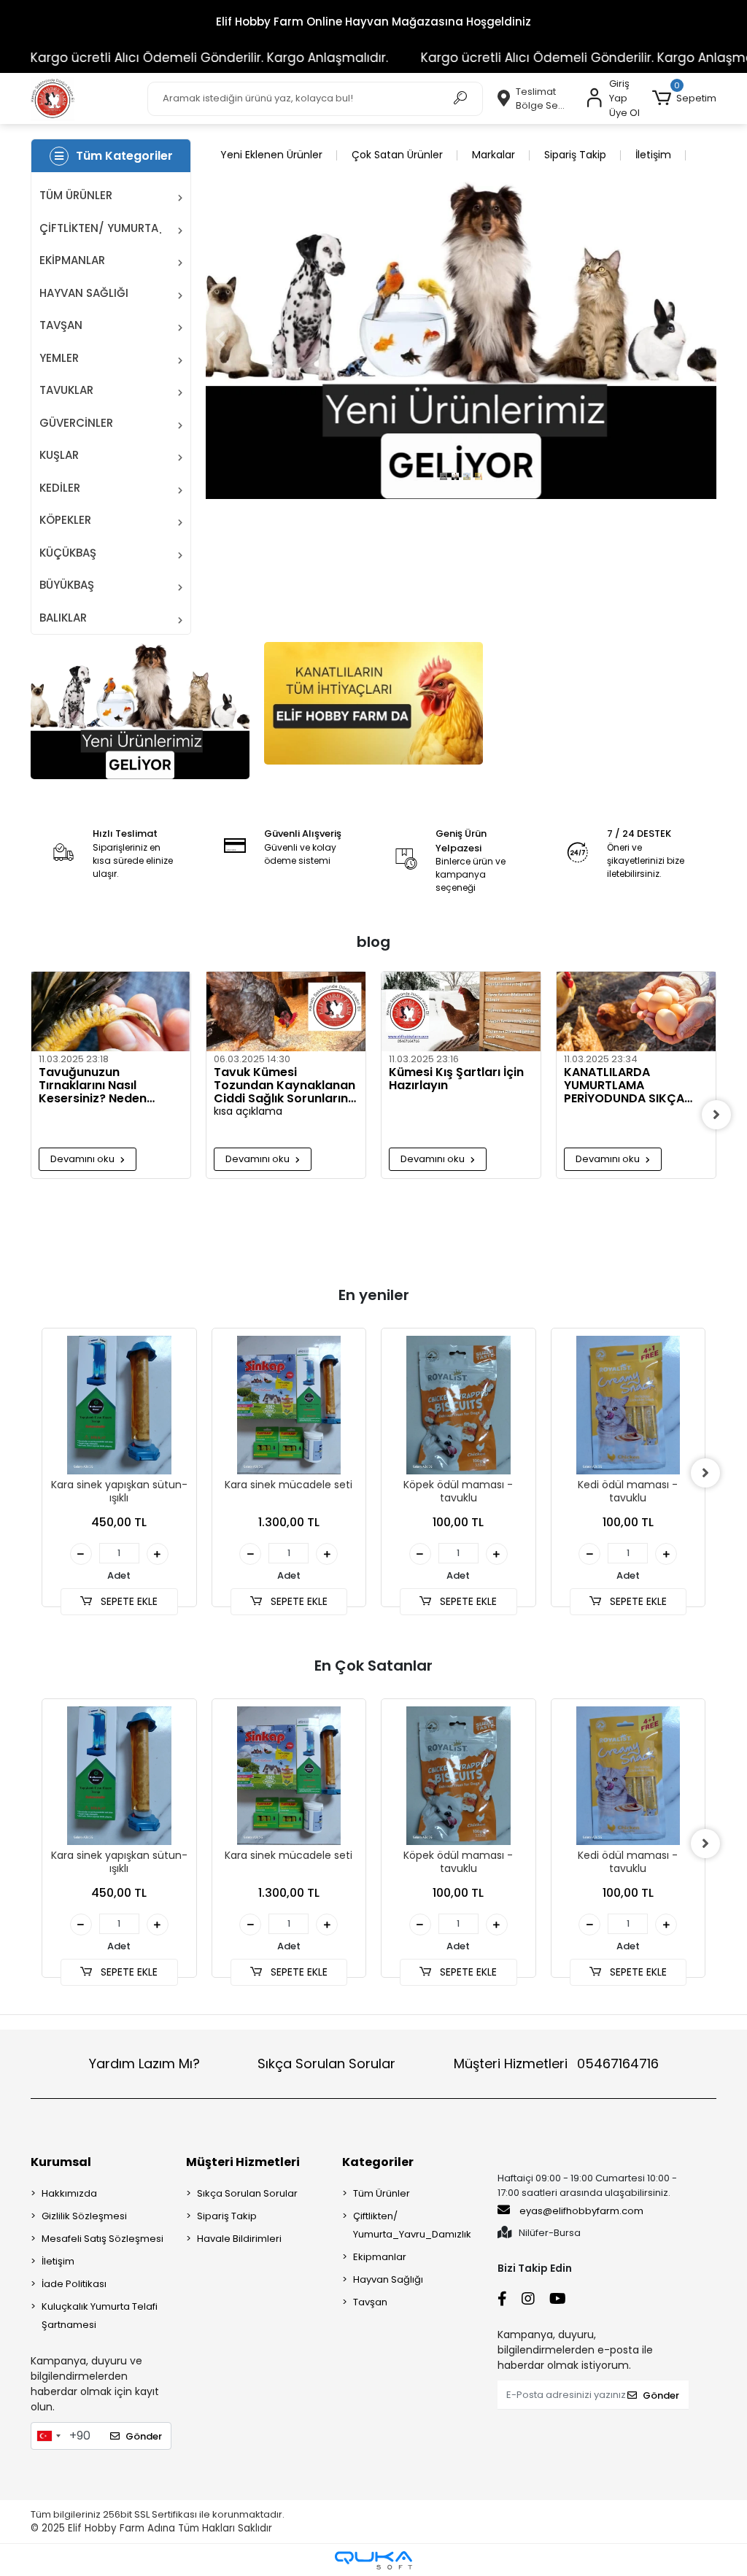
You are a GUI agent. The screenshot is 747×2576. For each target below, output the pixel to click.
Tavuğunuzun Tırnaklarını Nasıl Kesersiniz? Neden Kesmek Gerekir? (93, 1086)
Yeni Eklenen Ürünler (271, 155)
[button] (684, 98)
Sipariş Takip (575, 155)
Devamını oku (84, 1159)
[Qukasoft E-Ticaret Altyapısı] (373, 2560)
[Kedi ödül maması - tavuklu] (628, 1405)
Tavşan (370, 2302)
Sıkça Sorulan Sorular (326, 2063)
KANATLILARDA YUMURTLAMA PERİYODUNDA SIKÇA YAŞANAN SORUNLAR (624, 1086)
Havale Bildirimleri (239, 2239)
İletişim (653, 155)
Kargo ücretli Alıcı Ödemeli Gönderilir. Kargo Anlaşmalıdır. (559, 58)
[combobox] (48, 2436)
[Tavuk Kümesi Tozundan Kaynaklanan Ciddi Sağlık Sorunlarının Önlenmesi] (286, 1012)
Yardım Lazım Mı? (144, 2063)
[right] (716, 1115)
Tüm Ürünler (382, 2193)
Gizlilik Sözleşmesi (84, 2216)
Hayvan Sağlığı (388, 2279)
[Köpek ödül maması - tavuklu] (458, 1405)
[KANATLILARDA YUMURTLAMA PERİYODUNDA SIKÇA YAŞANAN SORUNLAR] (636, 1012)
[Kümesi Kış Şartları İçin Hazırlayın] (461, 1012)
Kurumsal (61, 2162)
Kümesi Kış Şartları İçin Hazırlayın (456, 1080)
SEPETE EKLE (128, 1601)
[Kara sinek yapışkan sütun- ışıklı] (119, 1405)
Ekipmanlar (380, 2257)
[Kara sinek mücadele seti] (289, 1405)
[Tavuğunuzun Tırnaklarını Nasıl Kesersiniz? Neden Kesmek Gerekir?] (111, 1012)
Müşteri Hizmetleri (556, 2063)
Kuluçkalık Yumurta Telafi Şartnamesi (100, 2316)
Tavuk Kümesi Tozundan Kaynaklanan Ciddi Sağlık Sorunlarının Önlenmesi (286, 1086)
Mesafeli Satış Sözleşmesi (102, 2239)
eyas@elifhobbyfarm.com (581, 2211)
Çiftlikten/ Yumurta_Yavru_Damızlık (412, 2225)
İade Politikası (74, 2284)
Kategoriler (378, 2162)
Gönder (144, 2436)
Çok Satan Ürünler (397, 155)
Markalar (494, 155)
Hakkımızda (69, 2193)
